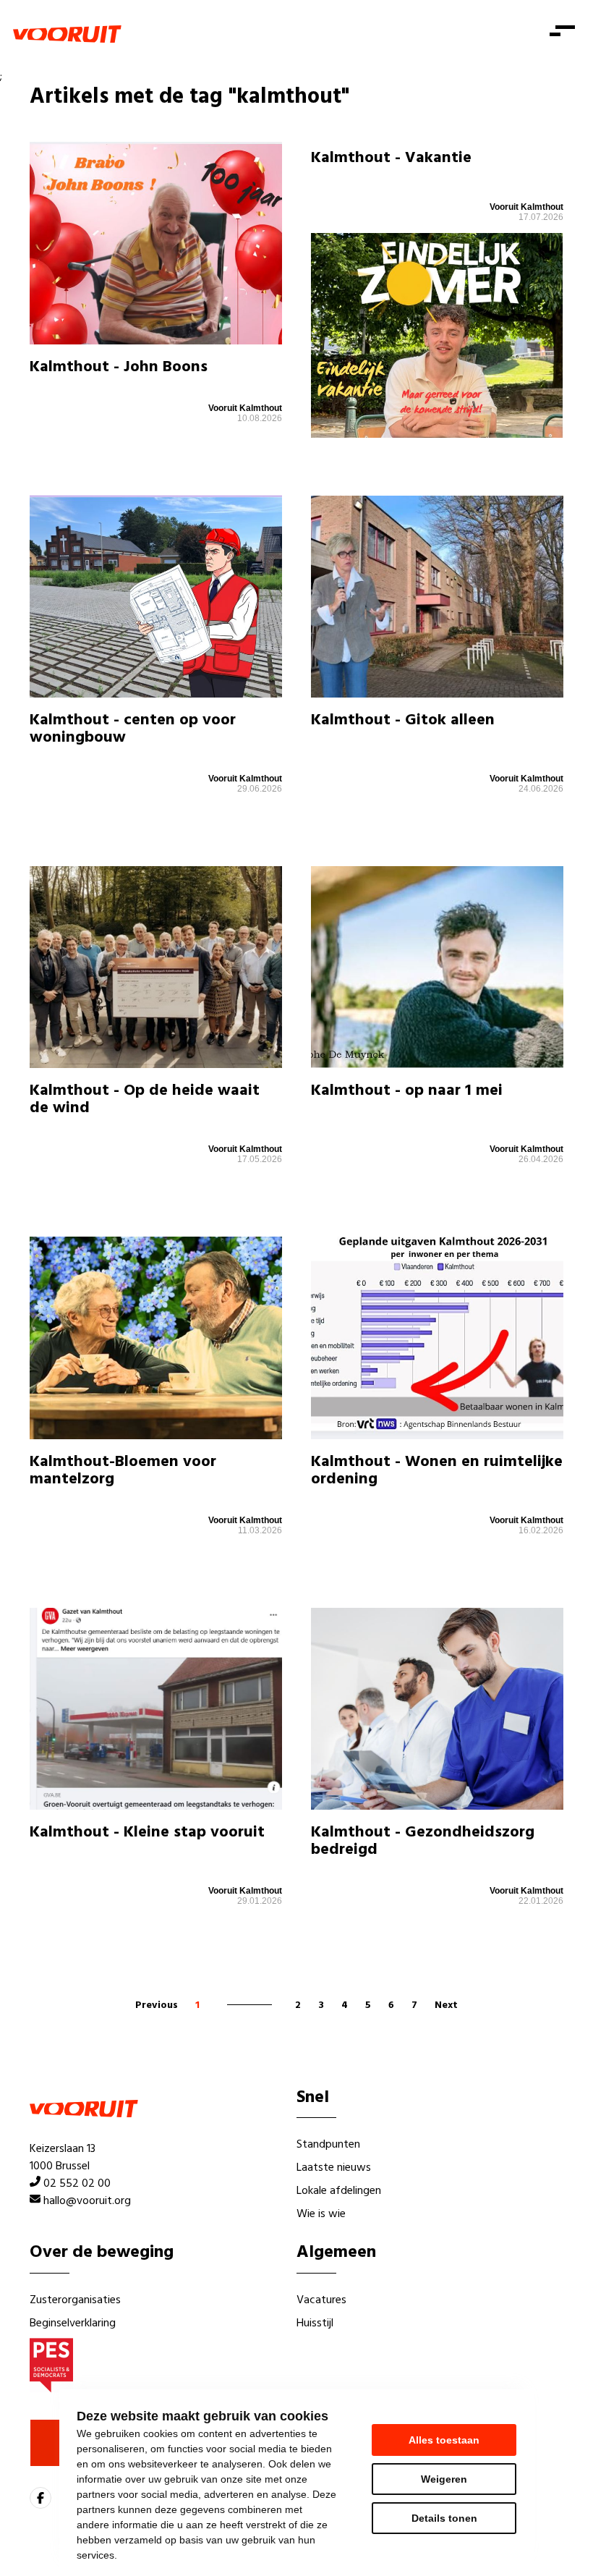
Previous (157, 2005)
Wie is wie (321, 2214)
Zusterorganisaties (75, 2300)
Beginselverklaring (73, 2323)
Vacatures (321, 2300)
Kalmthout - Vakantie (391, 158)
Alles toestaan (444, 2440)
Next (446, 2005)
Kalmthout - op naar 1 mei (407, 1091)
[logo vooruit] (67, 34)
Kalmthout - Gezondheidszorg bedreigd (423, 1841)
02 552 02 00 (77, 2184)
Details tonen (444, 2518)
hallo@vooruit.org (87, 2201)
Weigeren (444, 2479)
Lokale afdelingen (339, 2191)
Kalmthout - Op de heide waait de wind (145, 1100)
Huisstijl (315, 2323)
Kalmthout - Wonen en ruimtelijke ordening (437, 1471)
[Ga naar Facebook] (40, 2498)
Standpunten (328, 2145)
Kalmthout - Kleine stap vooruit (147, 1833)
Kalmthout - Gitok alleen (403, 720)
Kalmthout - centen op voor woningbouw (133, 729)
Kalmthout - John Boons (119, 367)
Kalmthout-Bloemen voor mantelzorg (123, 1471)
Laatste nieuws (334, 2168)
